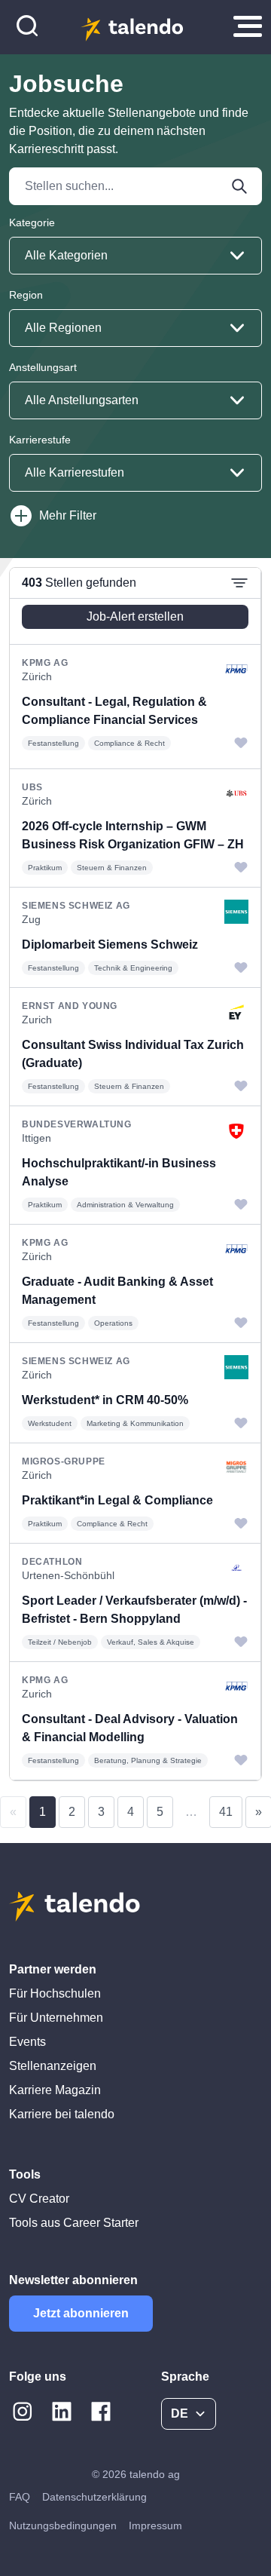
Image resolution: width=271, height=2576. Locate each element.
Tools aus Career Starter (74, 2223)
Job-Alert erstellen (135, 616)
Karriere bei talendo (62, 2114)
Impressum (155, 2525)
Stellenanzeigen (53, 2066)
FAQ (20, 2497)
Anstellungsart (43, 367)
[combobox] (135, 256)
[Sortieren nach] (239, 583)
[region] (135, 1174)
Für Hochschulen (55, 1993)
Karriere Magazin (55, 2090)
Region (26, 295)
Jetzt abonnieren (81, 2313)
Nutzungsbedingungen (63, 2525)
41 (226, 1812)
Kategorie (32, 222)
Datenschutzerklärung (94, 2497)
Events (27, 2042)
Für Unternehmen (56, 2018)
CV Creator (39, 2199)
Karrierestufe (40, 440)
